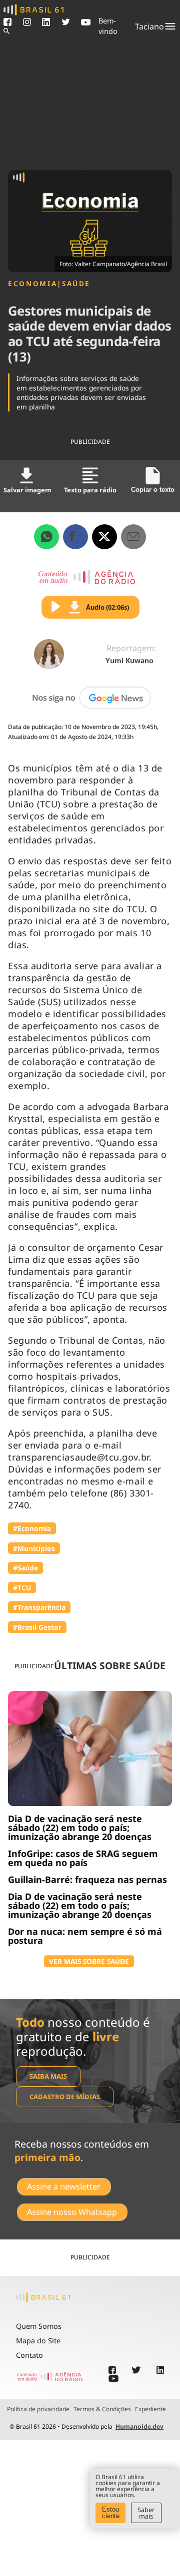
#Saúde (25, 1568)
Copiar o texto (153, 490)
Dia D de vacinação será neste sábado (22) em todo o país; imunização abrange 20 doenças (80, 1828)
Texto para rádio (90, 490)
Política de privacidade (38, 2409)
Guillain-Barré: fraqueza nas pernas (87, 1879)
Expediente (150, 2409)
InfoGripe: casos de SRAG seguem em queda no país (83, 1858)
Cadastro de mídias (65, 2097)
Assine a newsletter (64, 2187)
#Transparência (39, 1607)
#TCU (22, 1588)
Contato (29, 2355)
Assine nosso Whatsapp (72, 2212)
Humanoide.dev (139, 2426)
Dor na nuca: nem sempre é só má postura (85, 1936)
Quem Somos (39, 2326)
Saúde (76, 284)
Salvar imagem (27, 490)
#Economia (32, 1528)
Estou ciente (111, 2513)
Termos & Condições (102, 2409)
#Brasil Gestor (37, 1627)
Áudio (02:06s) (107, 607)
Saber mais (146, 2513)
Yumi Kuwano (129, 660)
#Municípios (34, 1548)
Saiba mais (48, 2076)
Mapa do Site (38, 2341)
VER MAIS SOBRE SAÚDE (89, 1961)
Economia (32, 284)
